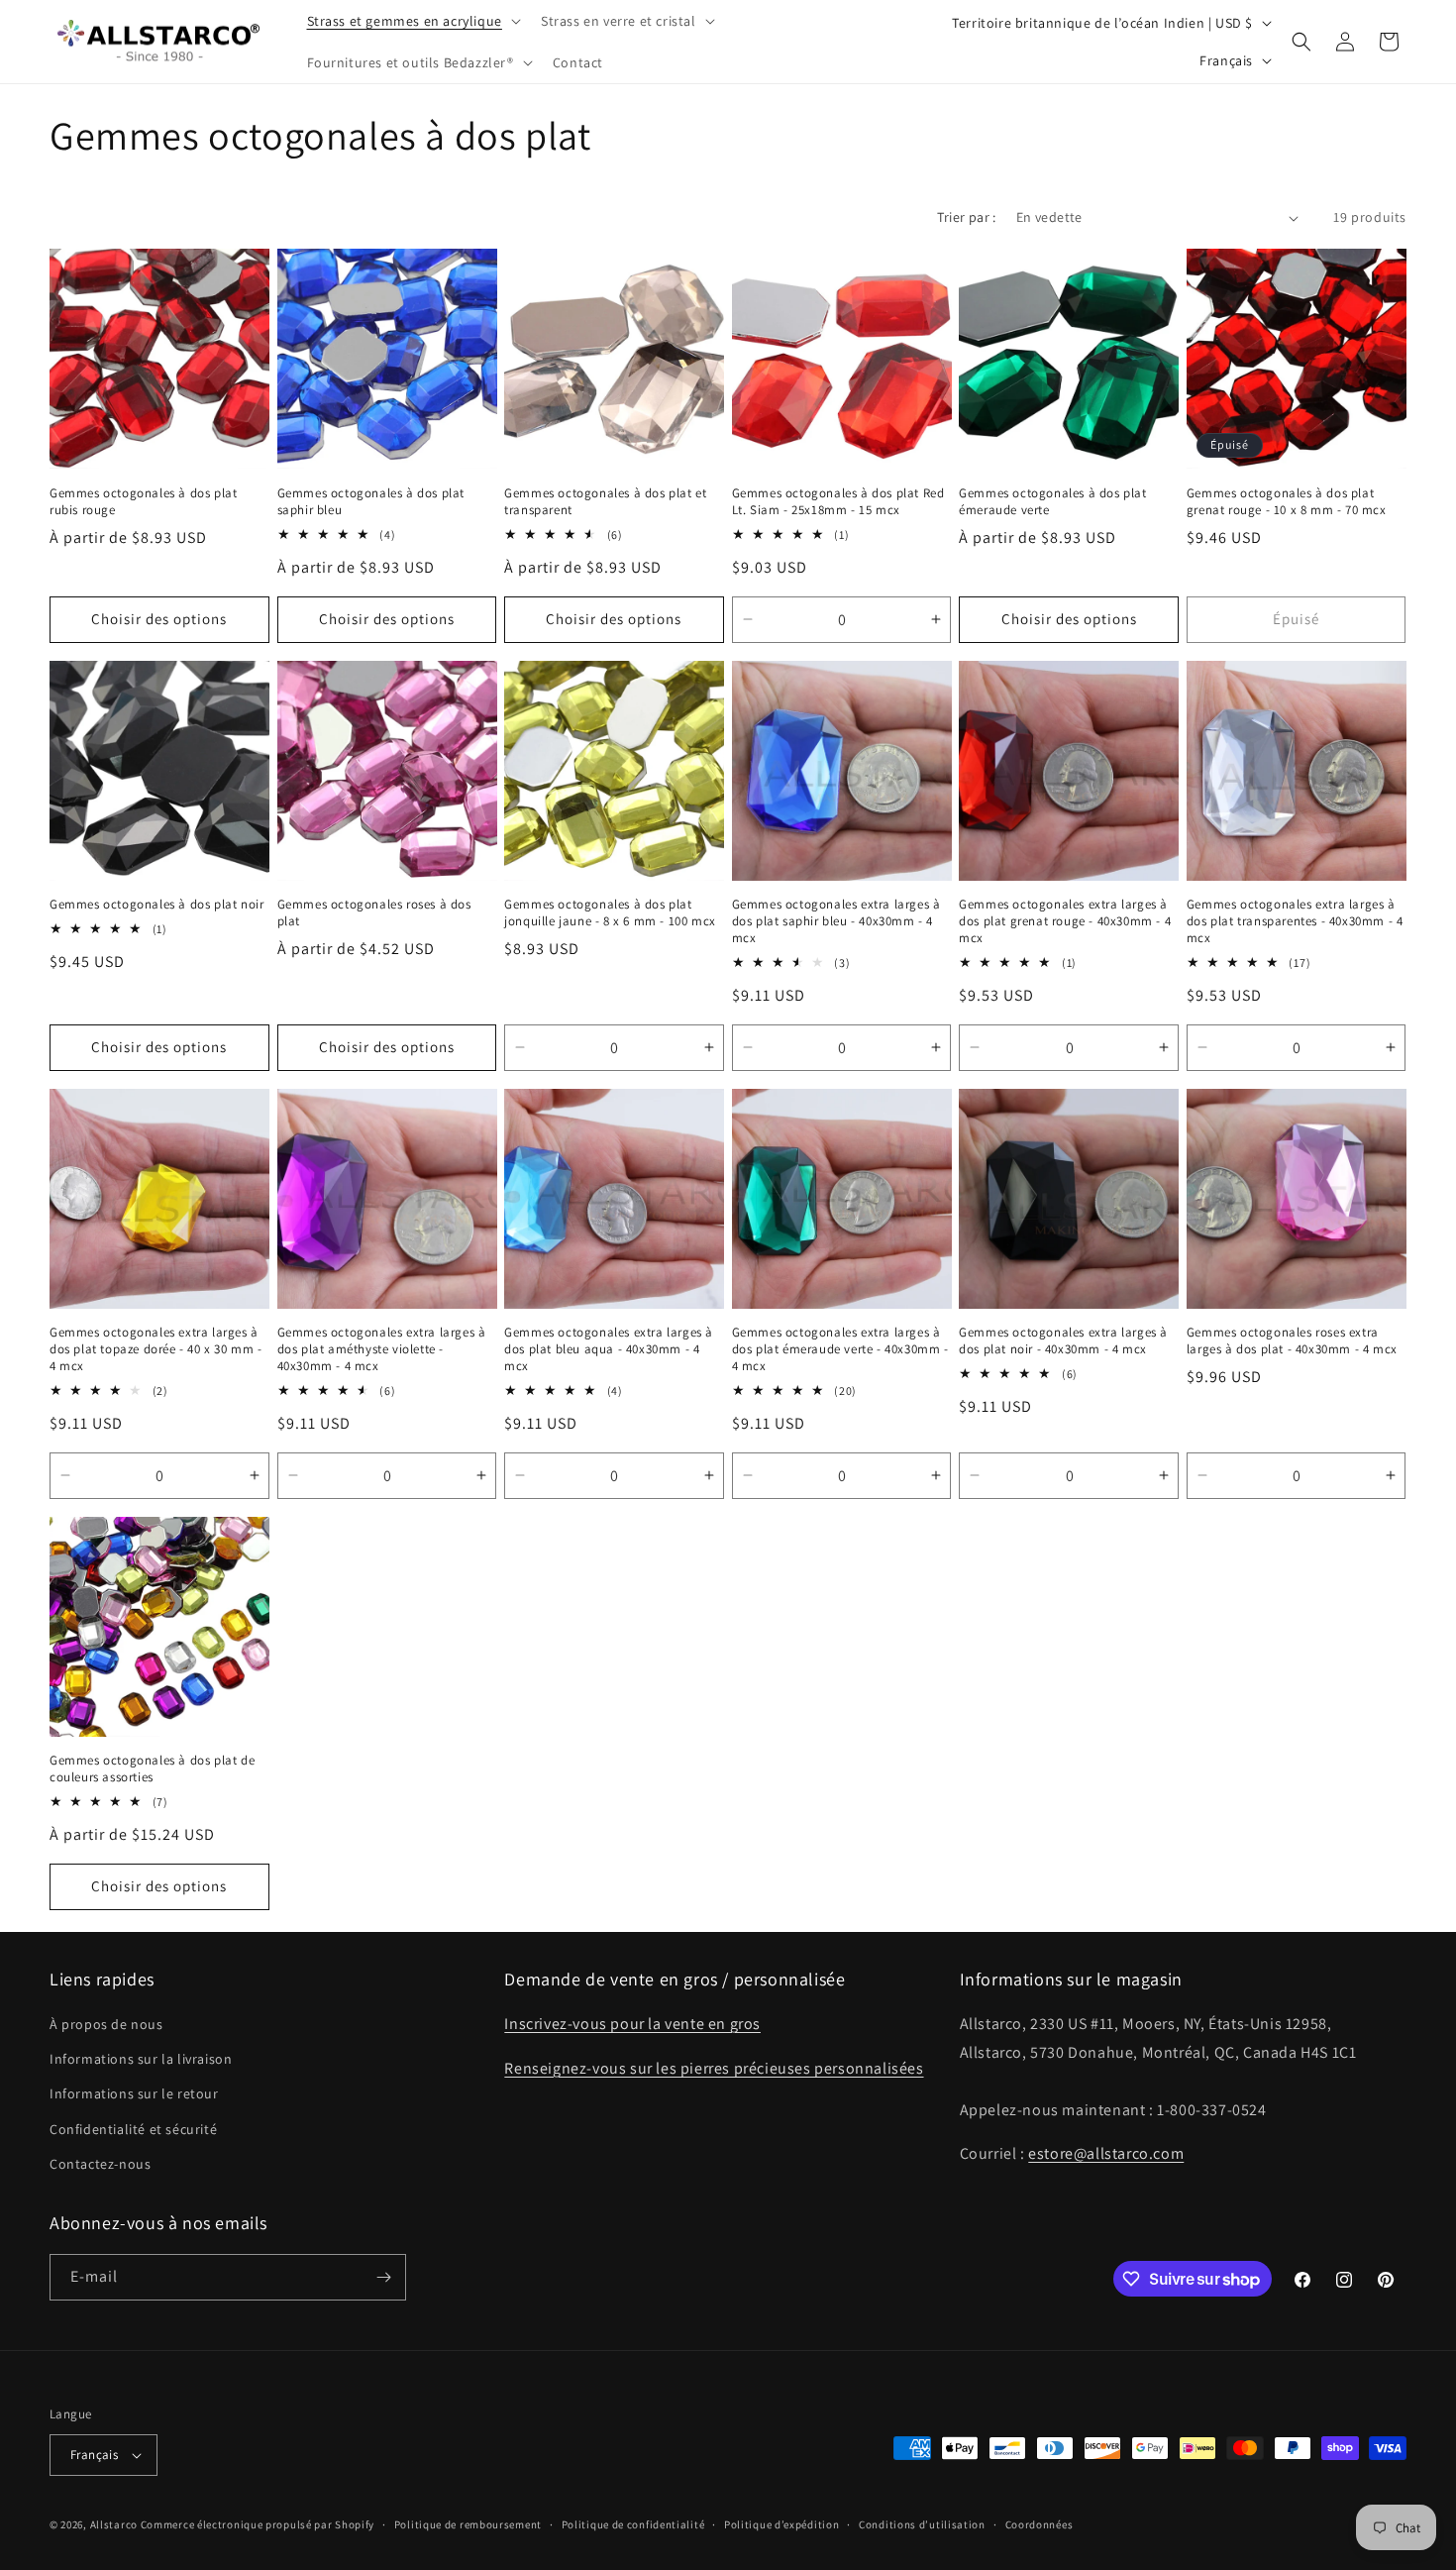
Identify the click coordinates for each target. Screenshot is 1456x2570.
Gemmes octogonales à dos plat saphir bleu (371, 502)
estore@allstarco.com (1106, 2153)
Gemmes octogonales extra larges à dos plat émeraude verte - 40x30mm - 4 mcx (840, 1349)
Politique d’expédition (781, 2524)
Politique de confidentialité (633, 2524)
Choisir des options (159, 619)
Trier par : (966, 217)
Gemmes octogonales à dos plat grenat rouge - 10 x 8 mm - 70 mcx (1287, 502)
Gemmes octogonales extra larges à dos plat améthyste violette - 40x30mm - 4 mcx (382, 1349)
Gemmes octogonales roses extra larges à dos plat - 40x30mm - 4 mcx (1292, 1341)
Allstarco (114, 2524)
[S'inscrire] (383, 2277)
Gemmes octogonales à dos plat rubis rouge (143, 502)
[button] (412, 21)
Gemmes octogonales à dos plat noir (156, 905)
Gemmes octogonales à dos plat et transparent (605, 502)
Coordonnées (1040, 2524)
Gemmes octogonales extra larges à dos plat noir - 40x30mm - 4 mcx (1063, 1341)
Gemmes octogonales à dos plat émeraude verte (1052, 502)
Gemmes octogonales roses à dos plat (374, 913)
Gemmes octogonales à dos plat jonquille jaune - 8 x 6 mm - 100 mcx (610, 913)
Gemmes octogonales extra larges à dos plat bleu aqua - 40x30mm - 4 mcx (609, 1349)
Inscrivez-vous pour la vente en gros (632, 2024)
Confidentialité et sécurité (133, 2129)
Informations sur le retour (134, 2093)
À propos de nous (106, 2024)
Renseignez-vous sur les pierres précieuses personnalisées (714, 2068)
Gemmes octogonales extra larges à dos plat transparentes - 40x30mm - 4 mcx (1295, 921)
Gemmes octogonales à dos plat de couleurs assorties (152, 1769)
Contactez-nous (100, 2164)
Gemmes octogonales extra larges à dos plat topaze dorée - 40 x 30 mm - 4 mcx (156, 1349)
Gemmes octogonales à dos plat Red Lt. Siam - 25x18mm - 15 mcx (838, 502)
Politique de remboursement (468, 2524)
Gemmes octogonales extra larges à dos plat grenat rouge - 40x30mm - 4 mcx (1065, 921)
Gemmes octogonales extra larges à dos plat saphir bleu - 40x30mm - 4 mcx (836, 921)
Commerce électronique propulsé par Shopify (258, 2524)
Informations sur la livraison (141, 2059)
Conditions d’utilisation (922, 2524)
